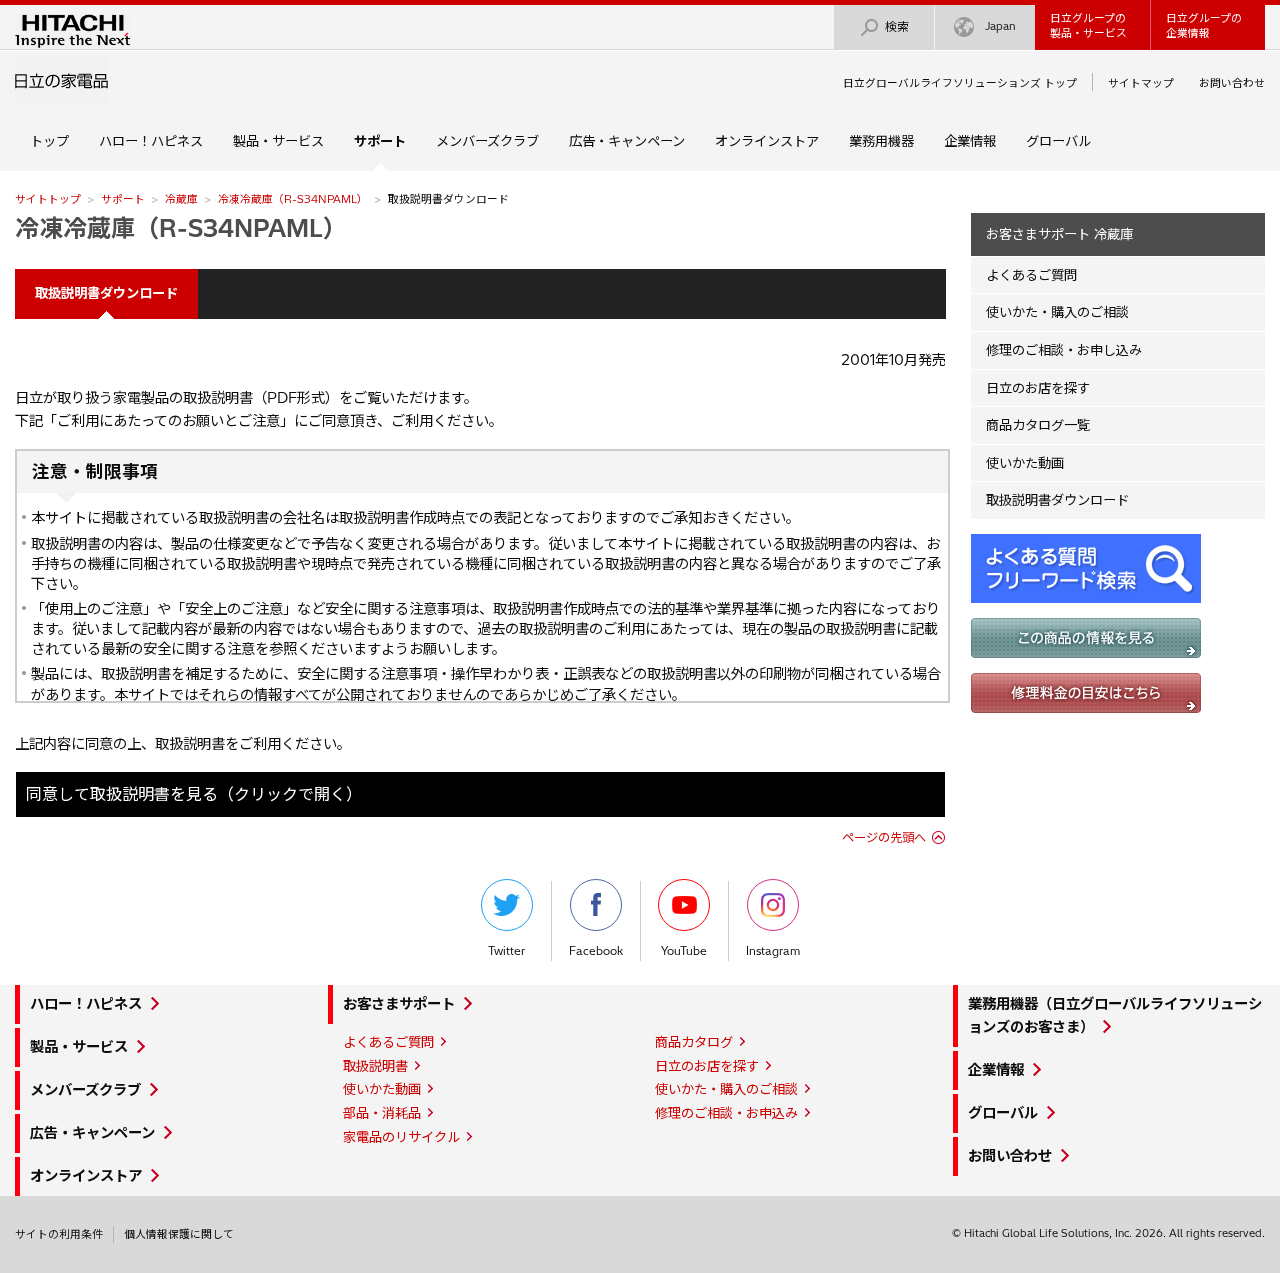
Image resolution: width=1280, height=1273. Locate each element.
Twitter (506, 951)
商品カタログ (694, 1042)
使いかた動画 (1025, 463)
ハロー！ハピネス (151, 141)
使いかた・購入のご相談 (1057, 312)
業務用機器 (881, 141)
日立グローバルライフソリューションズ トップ (960, 83)
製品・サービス (278, 141)
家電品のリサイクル (401, 1137)
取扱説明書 (375, 1066)
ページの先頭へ (884, 837)
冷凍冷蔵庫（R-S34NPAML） (293, 199)
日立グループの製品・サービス (1088, 25)
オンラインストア (767, 141)
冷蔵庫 (181, 199)
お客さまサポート (399, 1004)
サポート (123, 199)
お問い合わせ (1232, 83)
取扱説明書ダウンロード (1057, 500)
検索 (897, 26)
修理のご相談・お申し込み (1064, 350)
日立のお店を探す (1038, 388)
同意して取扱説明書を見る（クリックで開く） (194, 794)
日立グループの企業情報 (1204, 25)
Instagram (773, 951)
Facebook (596, 951)
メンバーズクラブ (487, 141)
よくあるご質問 (1031, 275)
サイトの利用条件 (59, 1234)
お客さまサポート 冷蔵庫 (1059, 234)
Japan (1000, 26)
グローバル (1058, 141)
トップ (49, 141)
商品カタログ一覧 (1038, 425)
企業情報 (970, 141)
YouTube (684, 951)
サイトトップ (48, 199)
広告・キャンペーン (627, 141)
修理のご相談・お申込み (726, 1113)
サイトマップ (1141, 83)
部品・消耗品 (382, 1113)
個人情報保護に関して (179, 1234)
